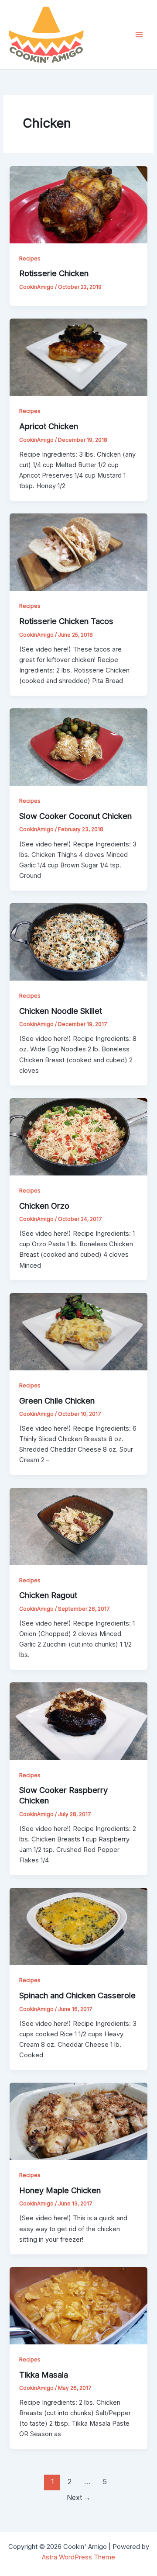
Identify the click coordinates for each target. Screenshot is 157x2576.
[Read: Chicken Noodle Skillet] (78, 941)
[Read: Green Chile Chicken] (78, 1331)
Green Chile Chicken (57, 1401)
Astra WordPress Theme (78, 2557)
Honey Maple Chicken (60, 2190)
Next (79, 2498)
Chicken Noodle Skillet (61, 1011)
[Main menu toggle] (139, 35)
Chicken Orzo (44, 1206)
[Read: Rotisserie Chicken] (78, 204)
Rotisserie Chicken (54, 273)
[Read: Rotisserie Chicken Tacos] (78, 552)
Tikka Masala (44, 2375)
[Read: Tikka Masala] (78, 2305)
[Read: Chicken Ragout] (78, 1526)
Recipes (30, 258)
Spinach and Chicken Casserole (77, 1995)
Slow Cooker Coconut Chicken (75, 816)
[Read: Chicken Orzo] (78, 1136)
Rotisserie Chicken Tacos (66, 621)
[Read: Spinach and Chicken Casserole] (78, 1926)
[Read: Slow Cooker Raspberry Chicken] (78, 1721)
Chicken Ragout (48, 1595)
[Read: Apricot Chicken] (78, 357)
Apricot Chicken (49, 426)
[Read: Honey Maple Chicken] (78, 2121)
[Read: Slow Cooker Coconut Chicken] (78, 747)
